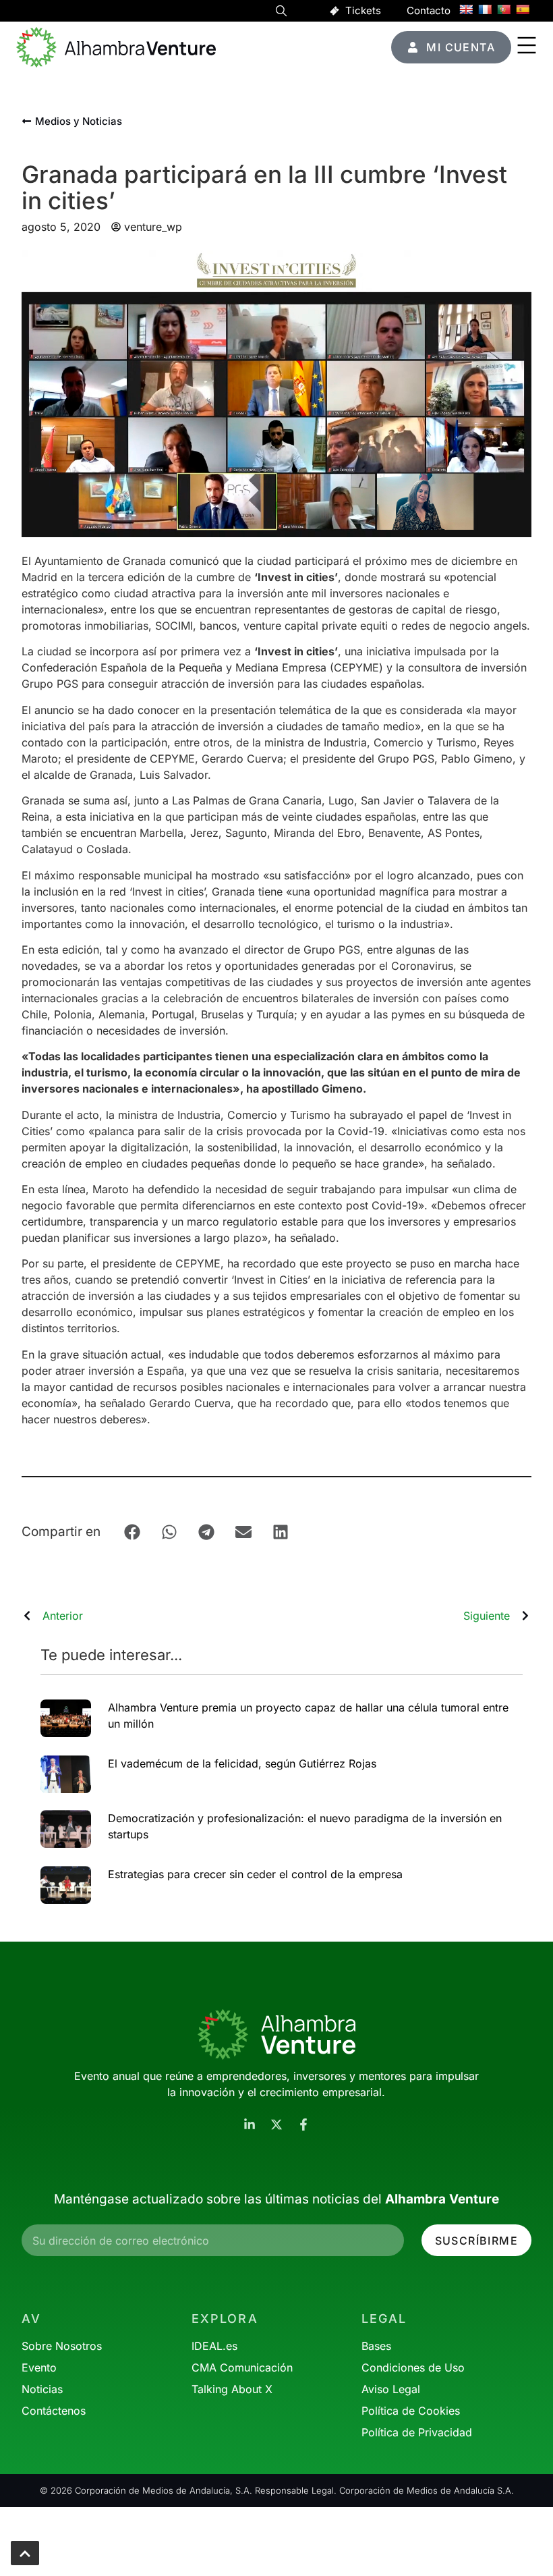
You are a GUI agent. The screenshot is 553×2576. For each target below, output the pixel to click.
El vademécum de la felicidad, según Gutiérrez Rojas (242, 1763)
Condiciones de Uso (413, 2367)
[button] (281, 13)
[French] (485, 9)
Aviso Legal (391, 2389)
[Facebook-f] (303, 2125)
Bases (376, 2346)
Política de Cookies (411, 2411)
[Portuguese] (504, 9)
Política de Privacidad (417, 2432)
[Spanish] (523, 9)
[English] (466, 9)
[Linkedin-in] (250, 2125)
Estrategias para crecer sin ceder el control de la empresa (255, 1874)
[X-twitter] (276, 2125)
